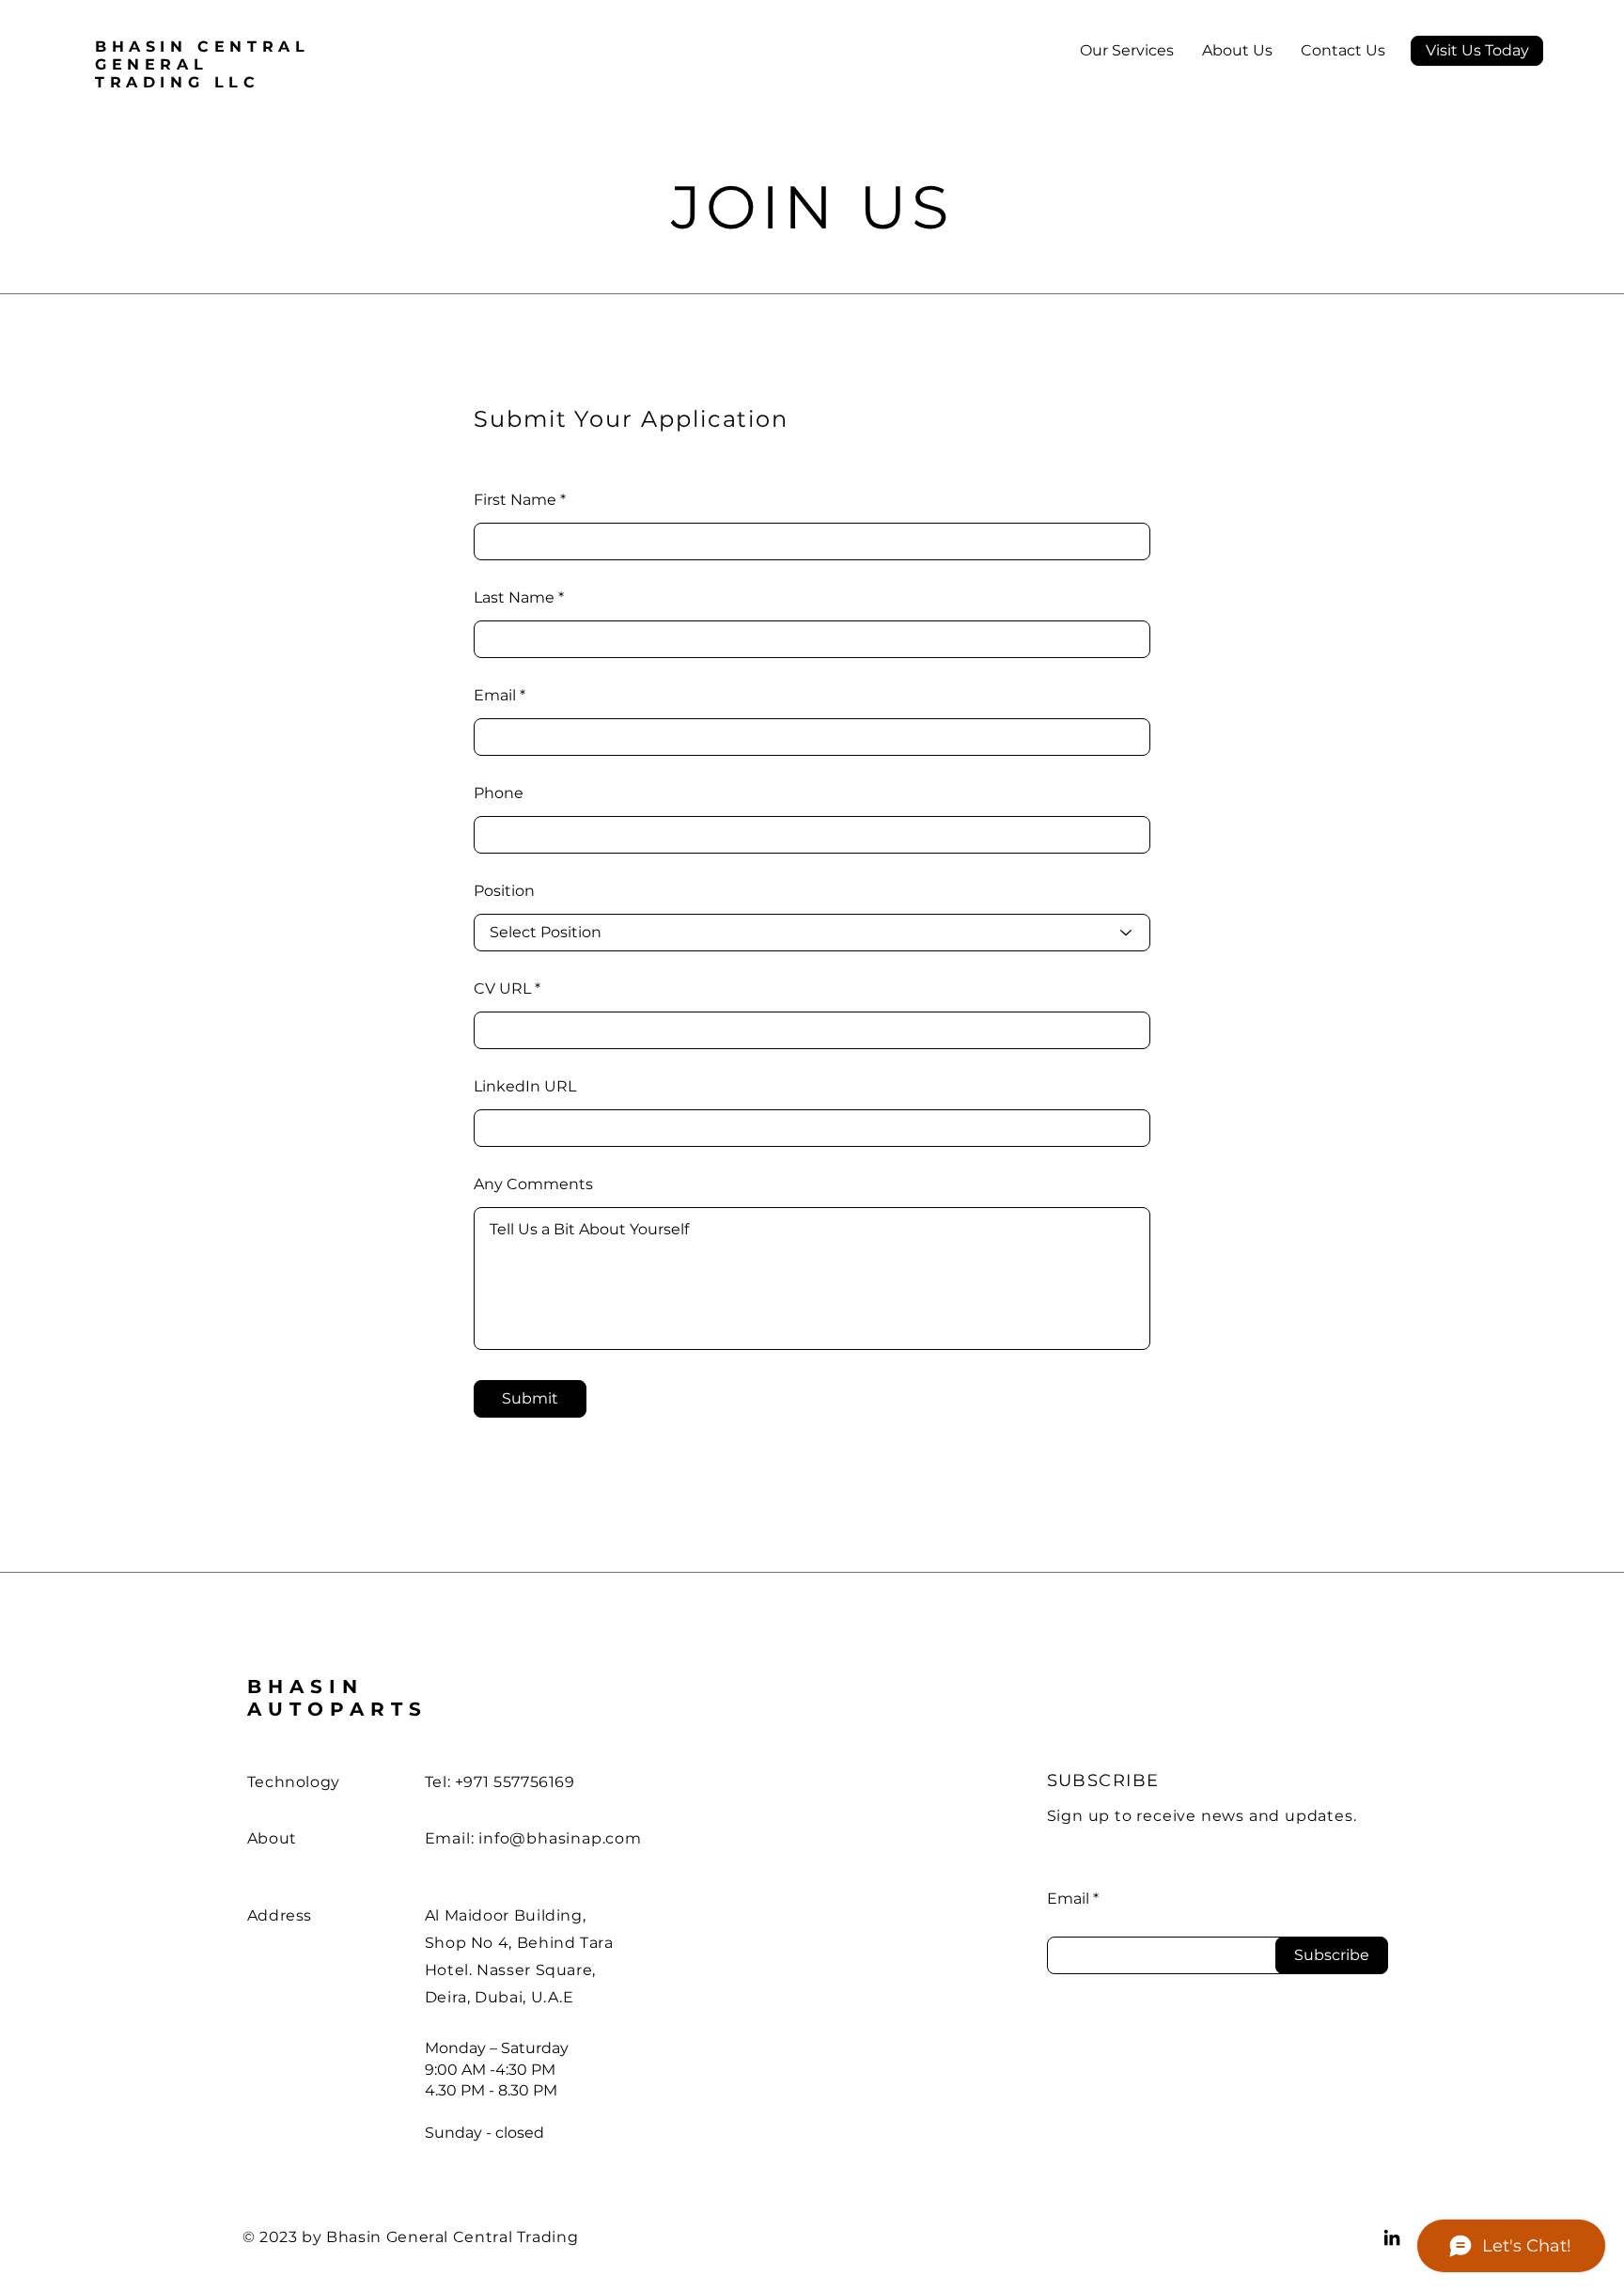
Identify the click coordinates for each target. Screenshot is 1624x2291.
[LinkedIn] (1392, 2237)
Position (504, 891)
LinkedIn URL (525, 1087)
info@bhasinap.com (560, 1838)
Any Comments (533, 1185)
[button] (1477, 51)
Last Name (514, 598)
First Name (515, 500)
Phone (499, 793)
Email (495, 696)
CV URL (502, 989)
